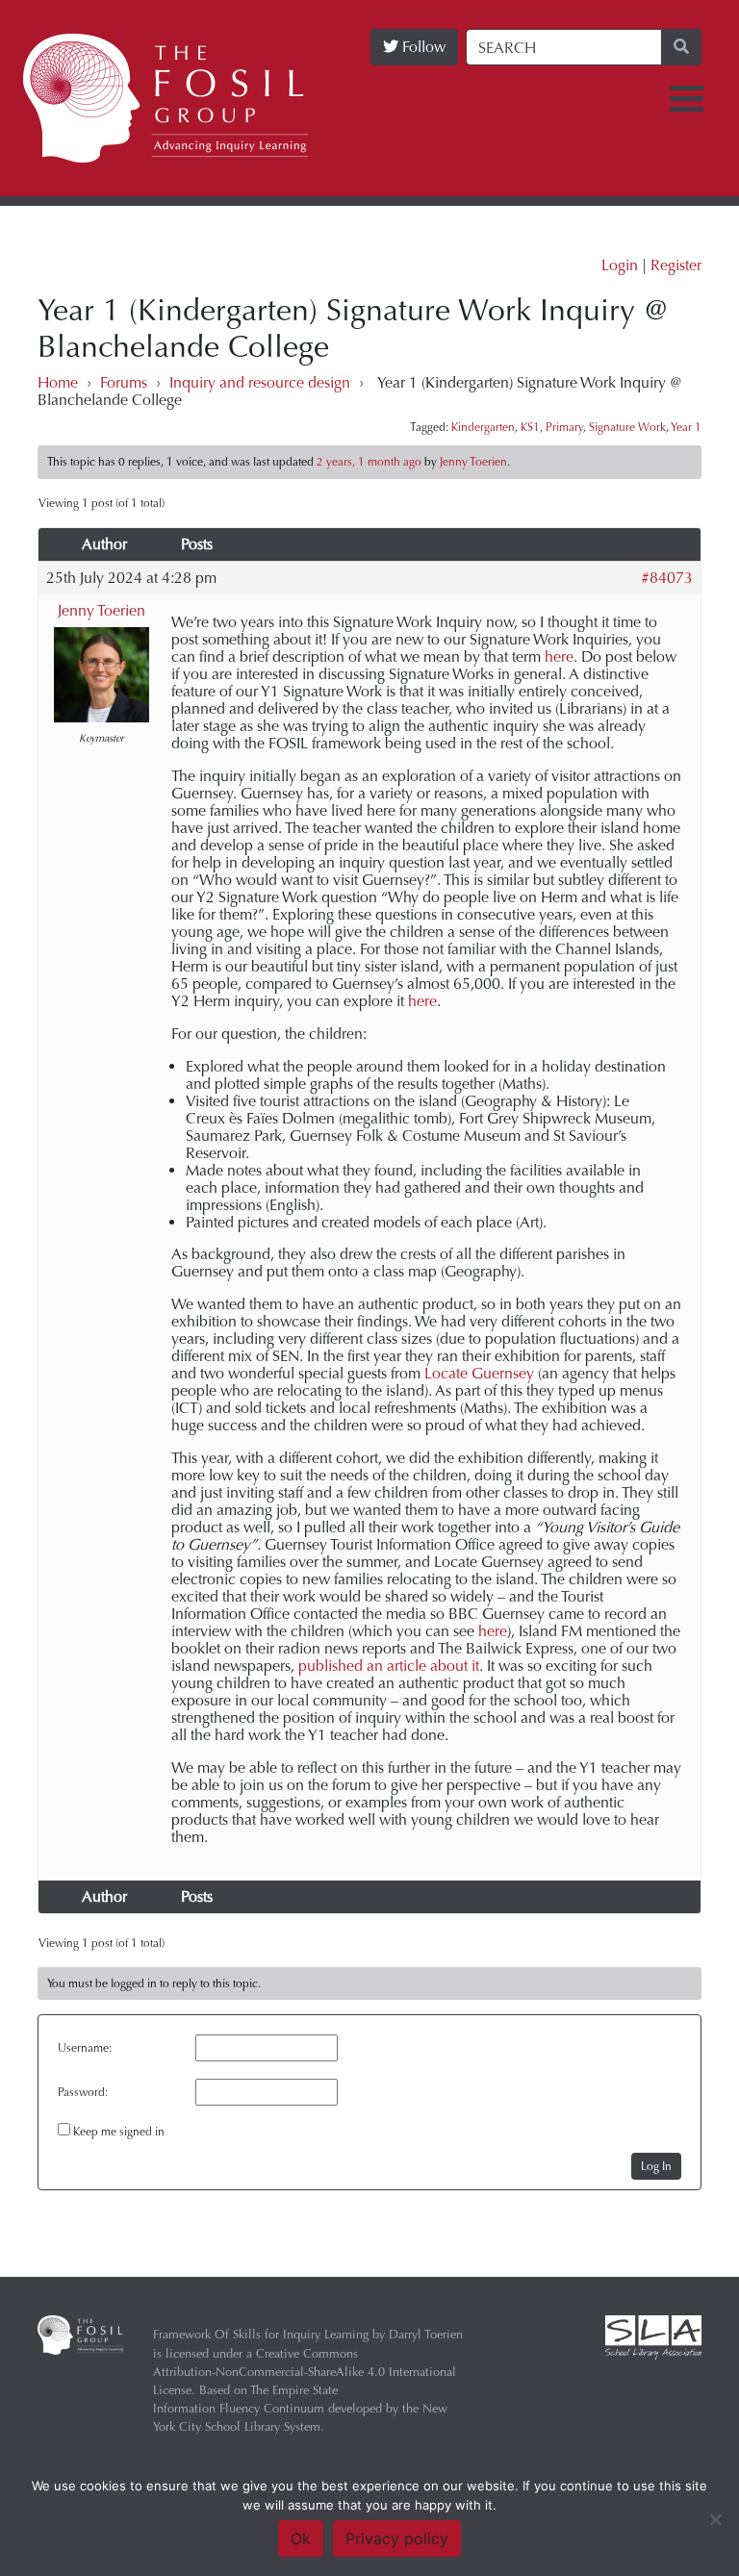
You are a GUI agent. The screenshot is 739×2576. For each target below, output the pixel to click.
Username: (85, 2048)
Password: (83, 2092)
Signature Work (627, 427)
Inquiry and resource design (260, 382)
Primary (564, 427)
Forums (124, 382)
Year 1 (686, 427)
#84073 (667, 578)
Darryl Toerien (426, 2334)
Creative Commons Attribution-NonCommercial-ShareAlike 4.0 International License (305, 2372)
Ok (301, 2538)
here (559, 657)
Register (676, 265)
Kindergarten (483, 427)
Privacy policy (397, 2538)
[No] (715, 2519)
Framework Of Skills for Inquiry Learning (261, 2334)
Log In (656, 2166)
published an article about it (389, 1666)
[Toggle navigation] (687, 99)
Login (620, 265)
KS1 (530, 427)
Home (58, 382)
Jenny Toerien (102, 610)
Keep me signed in (119, 2132)
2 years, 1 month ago (369, 462)
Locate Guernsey (479, 1373)
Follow (422, 47)
